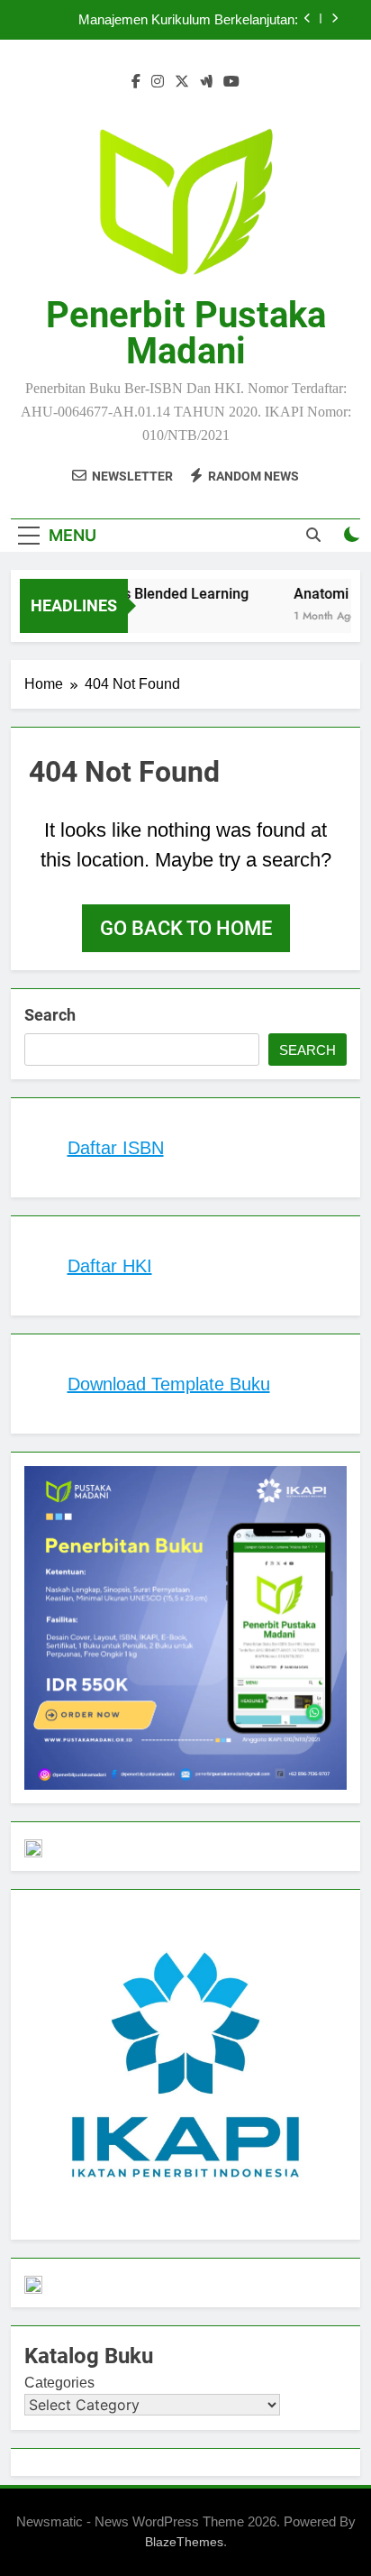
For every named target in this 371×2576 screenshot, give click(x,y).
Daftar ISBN (116, 1148)
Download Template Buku (169, 1384)
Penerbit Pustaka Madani (186, 333)
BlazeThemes (184, 2542)
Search (50, 1015)
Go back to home (186, 928)
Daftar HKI (110, 1266)
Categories (59, 2383)
